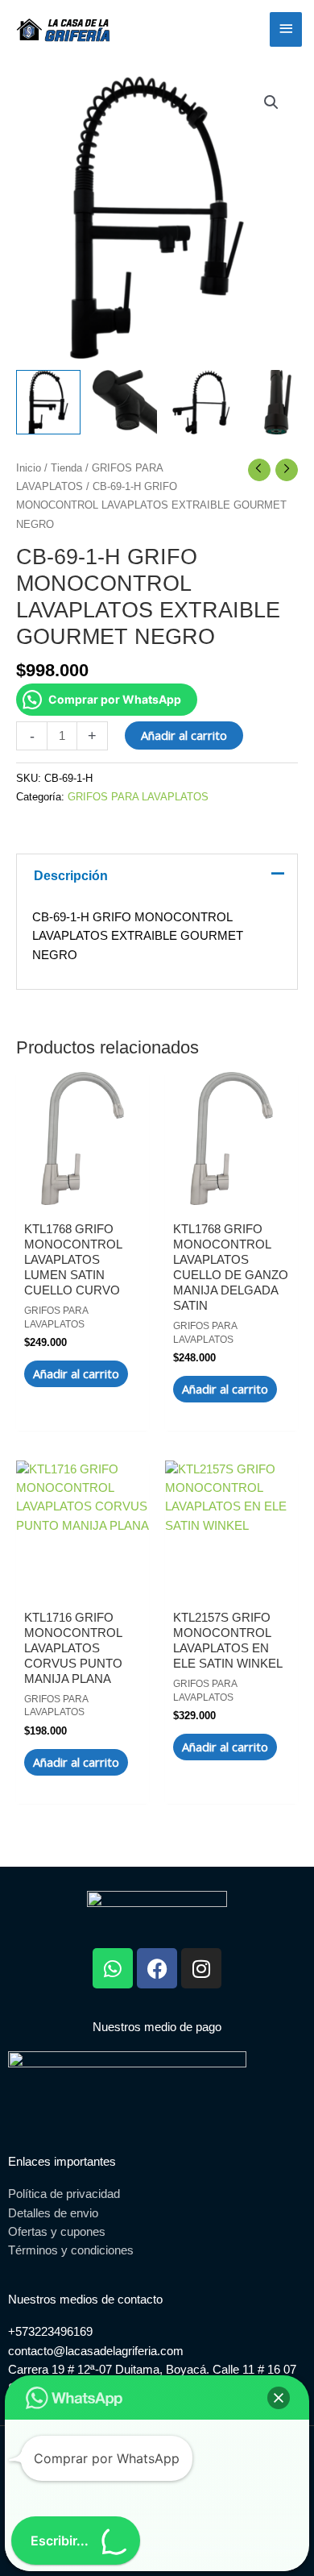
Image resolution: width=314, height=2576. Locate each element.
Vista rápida (83, 1190)
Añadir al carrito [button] (76, 1373)
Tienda (66, 468)
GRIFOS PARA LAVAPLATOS (138, 797)
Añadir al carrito (184, 735)
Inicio (29, 468)
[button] (271, 102)
